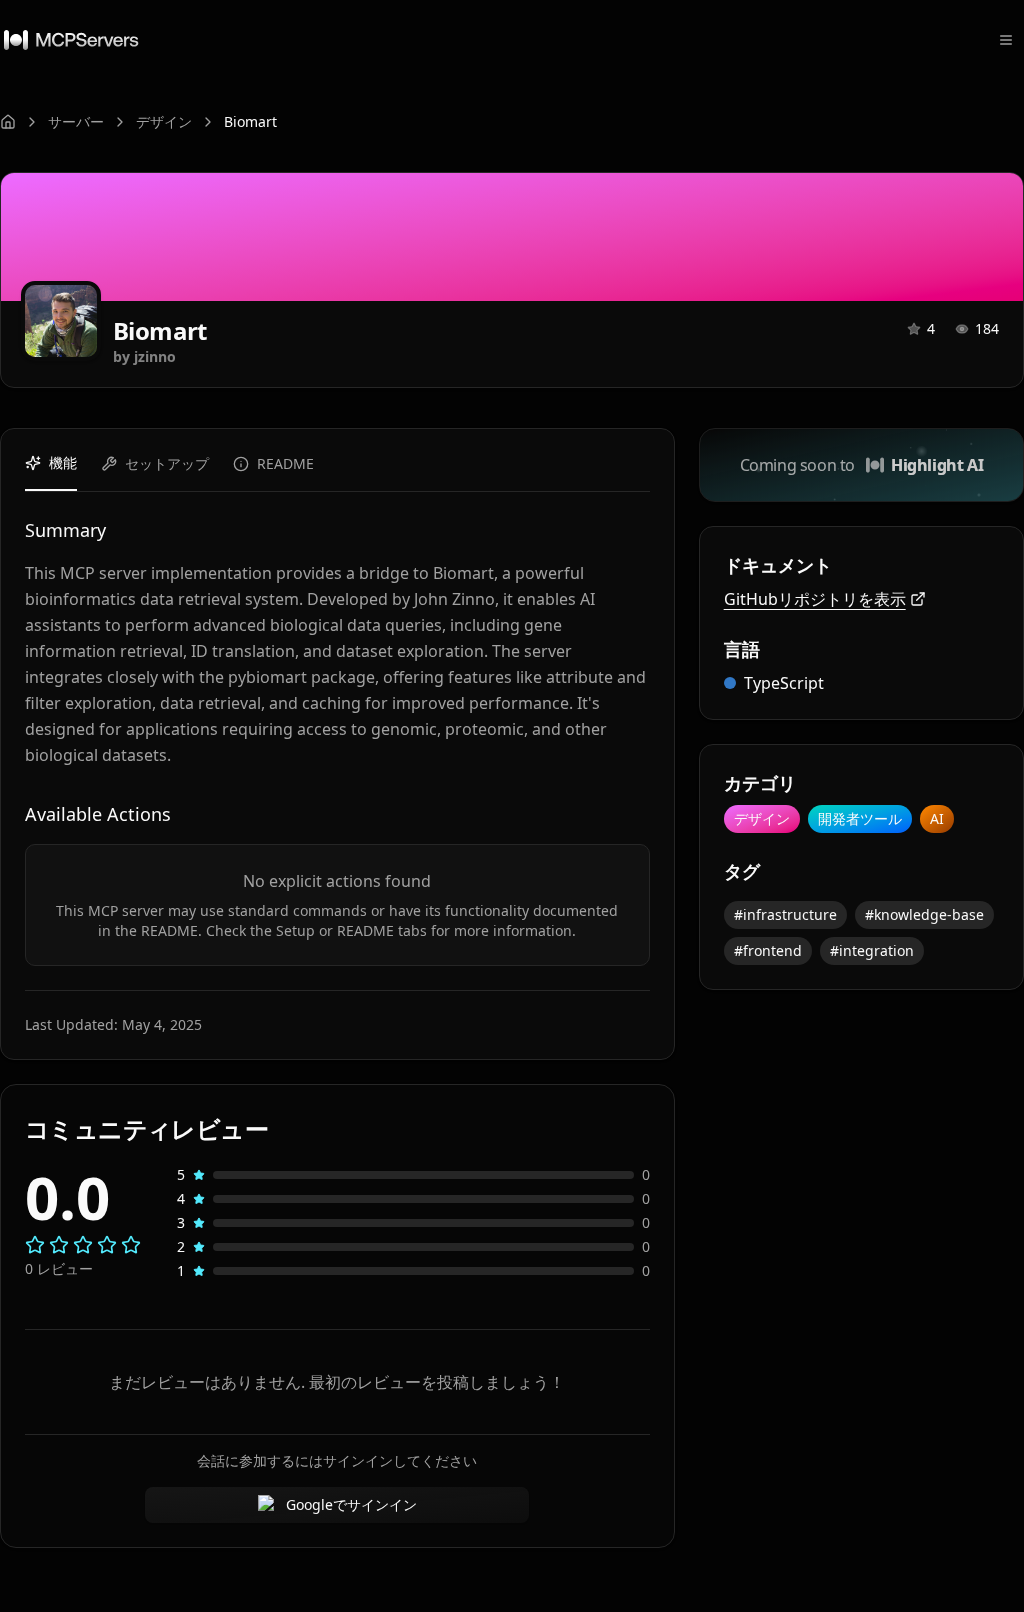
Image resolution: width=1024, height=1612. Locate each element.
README (285, 463)
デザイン (164, 121)
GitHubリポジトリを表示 (815, 599)
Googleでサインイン (351, 1504)
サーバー (76, 121)
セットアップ (167, 463)
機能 (63, 462)
